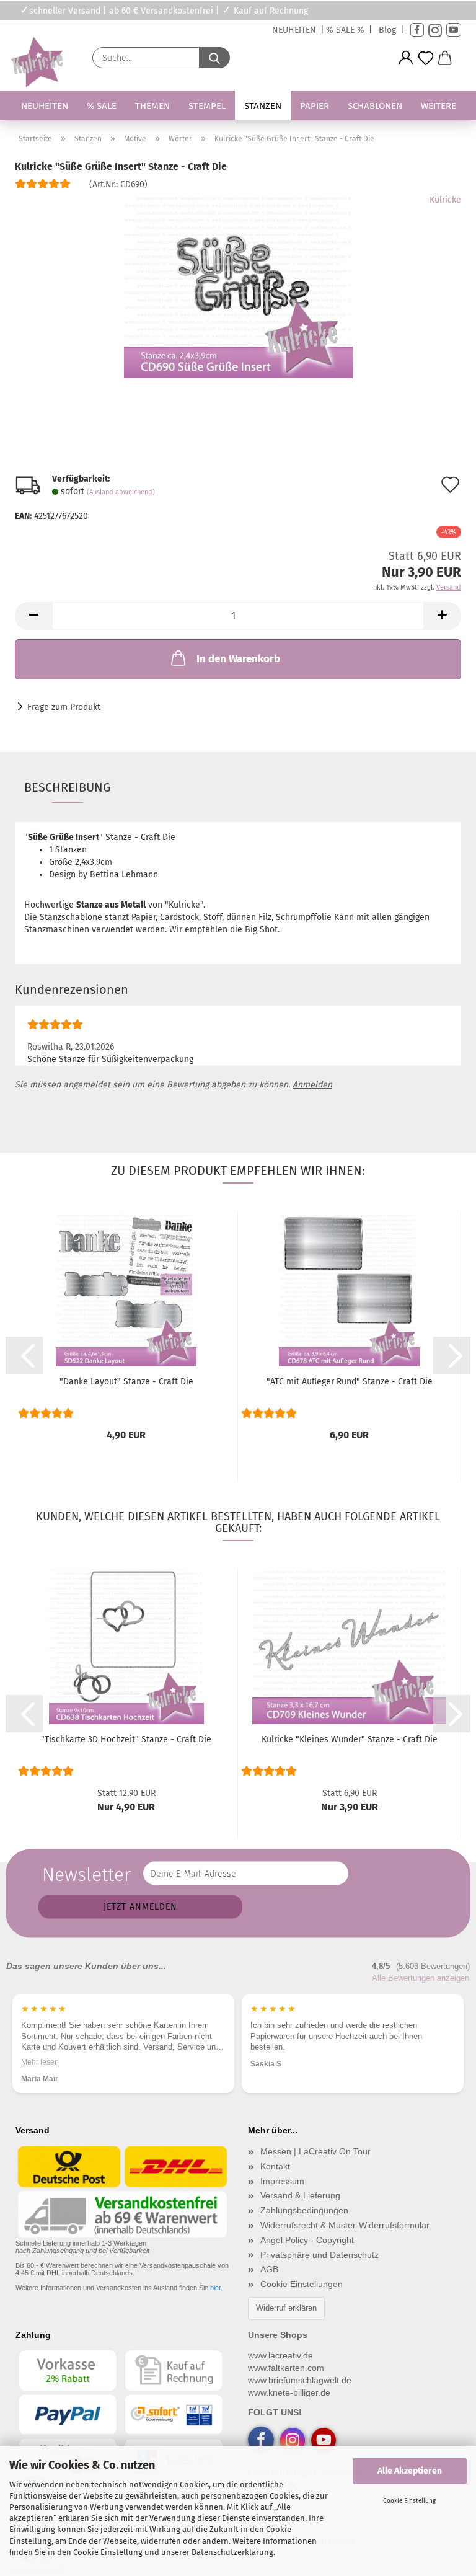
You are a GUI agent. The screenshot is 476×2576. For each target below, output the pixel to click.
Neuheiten (45, 106)
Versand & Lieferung (300, 2195)
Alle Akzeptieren (410, 2471)
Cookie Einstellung (409, 2501)
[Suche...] (214, 58)
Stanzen (263, 106)
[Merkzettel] (426, 58)
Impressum (282, 2181)
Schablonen (375, 106)
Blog (387, 30)
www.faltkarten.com (286, 2368)
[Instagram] (435, 30)
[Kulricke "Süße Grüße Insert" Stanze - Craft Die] (238, 287)
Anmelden (312, 1085)
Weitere (439, 106)
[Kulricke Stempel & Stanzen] (35, 62)
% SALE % (345, 30)
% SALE (102, 106)
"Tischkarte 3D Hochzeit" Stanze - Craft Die (126, 1739)
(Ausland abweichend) (121, 492)
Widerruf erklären (286, 2308)
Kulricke (445, 200)
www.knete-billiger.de (289, 2392)
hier (215, 2288)
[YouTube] (454, 30)
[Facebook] (417, 30)
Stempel (207, 106)
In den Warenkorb (238, 659)
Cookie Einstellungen (302, 2284)
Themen (152, 106)
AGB (269, 2269)
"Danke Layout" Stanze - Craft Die (126, 1382)
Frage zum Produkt (64, 707)
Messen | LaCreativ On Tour (315, 2151)
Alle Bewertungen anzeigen (421, 1978)
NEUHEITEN (294, 30)
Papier (315, 106)
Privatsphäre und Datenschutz (320, 2255)
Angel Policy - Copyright (307, 2240)
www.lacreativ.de (280, 2355)
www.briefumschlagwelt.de (300, 2380)
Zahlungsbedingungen (304, 2210)
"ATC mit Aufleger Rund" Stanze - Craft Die (350, 1382)
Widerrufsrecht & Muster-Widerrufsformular (345, 2225)
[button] (406, 58)
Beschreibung (68, 787)
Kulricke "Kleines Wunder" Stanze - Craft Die (350, 1739)
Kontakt (275, 2166)
